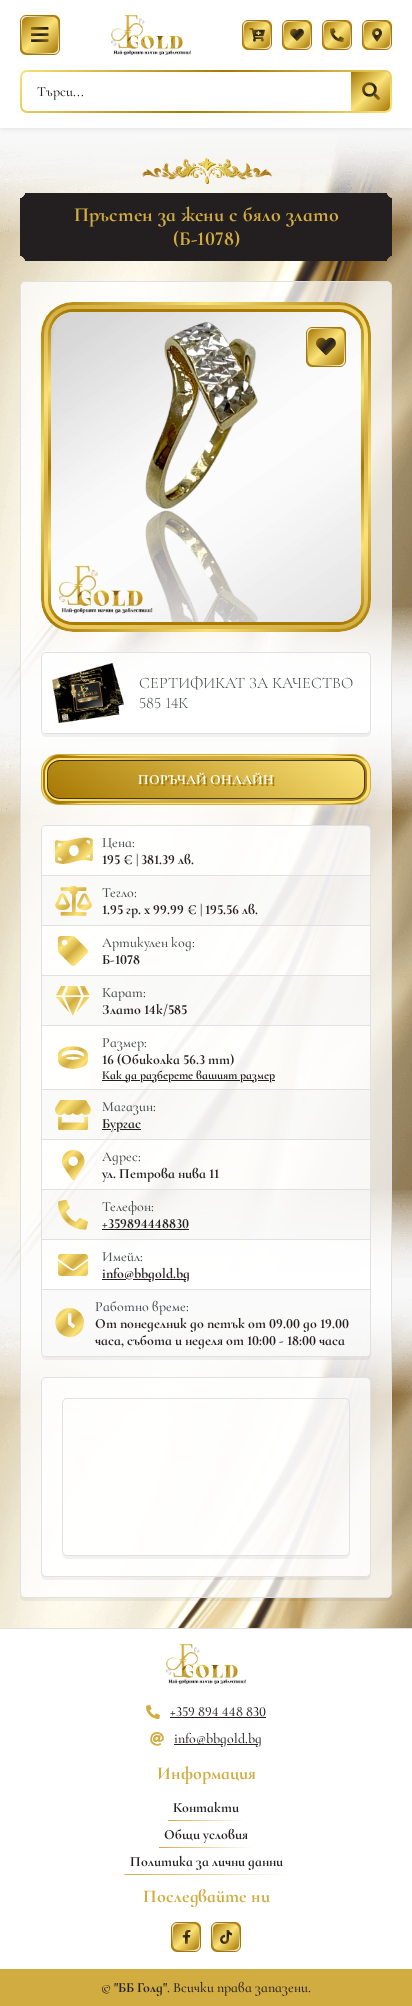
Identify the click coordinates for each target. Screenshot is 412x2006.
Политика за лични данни (206, 1861)
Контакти (206, 1807)
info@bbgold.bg (146, 1273)
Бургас (121, 1123)
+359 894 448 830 (218, 1711)
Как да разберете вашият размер (188, 1075)
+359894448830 (145, 1223)
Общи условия (206, 1834)
